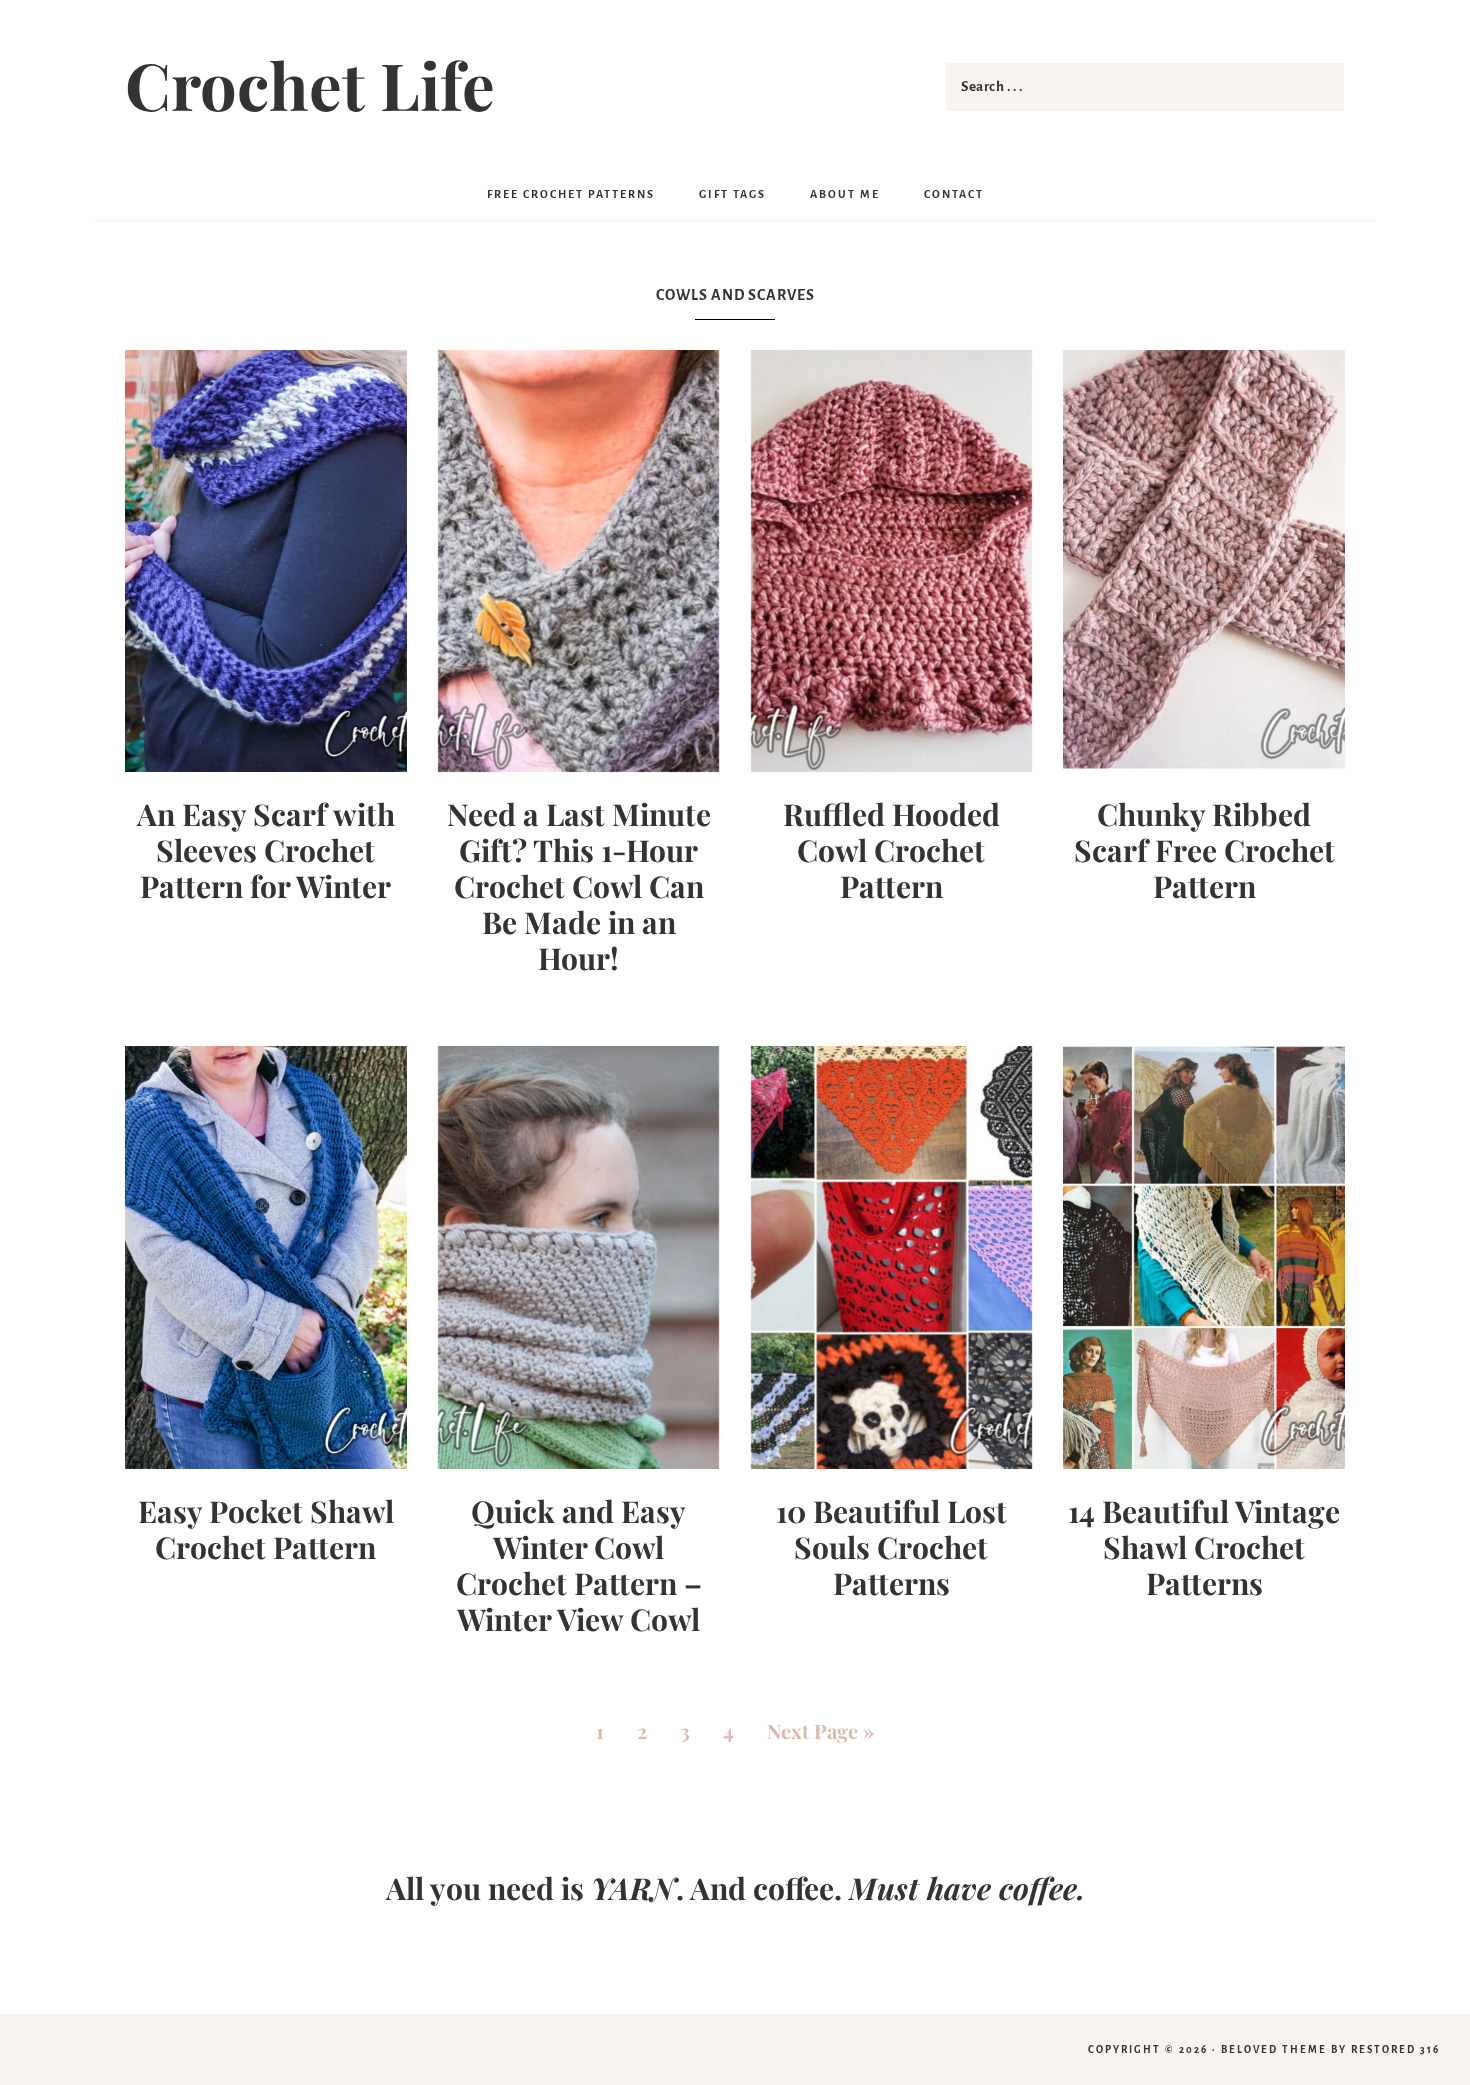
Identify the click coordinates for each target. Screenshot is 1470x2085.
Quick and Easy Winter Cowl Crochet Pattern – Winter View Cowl (579, 1565)
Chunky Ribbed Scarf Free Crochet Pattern (1204, 850)
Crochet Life (310, 84)
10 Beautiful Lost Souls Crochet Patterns (891, 1547)
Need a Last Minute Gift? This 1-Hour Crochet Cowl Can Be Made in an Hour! (579, 886)
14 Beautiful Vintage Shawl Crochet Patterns (1204, 1547)
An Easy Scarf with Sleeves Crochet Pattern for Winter (266, 850)
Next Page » (820, 1730)
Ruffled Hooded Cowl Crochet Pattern (891, 850)
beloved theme (1274, 2049)
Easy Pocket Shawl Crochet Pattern (266, 1529)
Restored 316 (1395, 2049)
